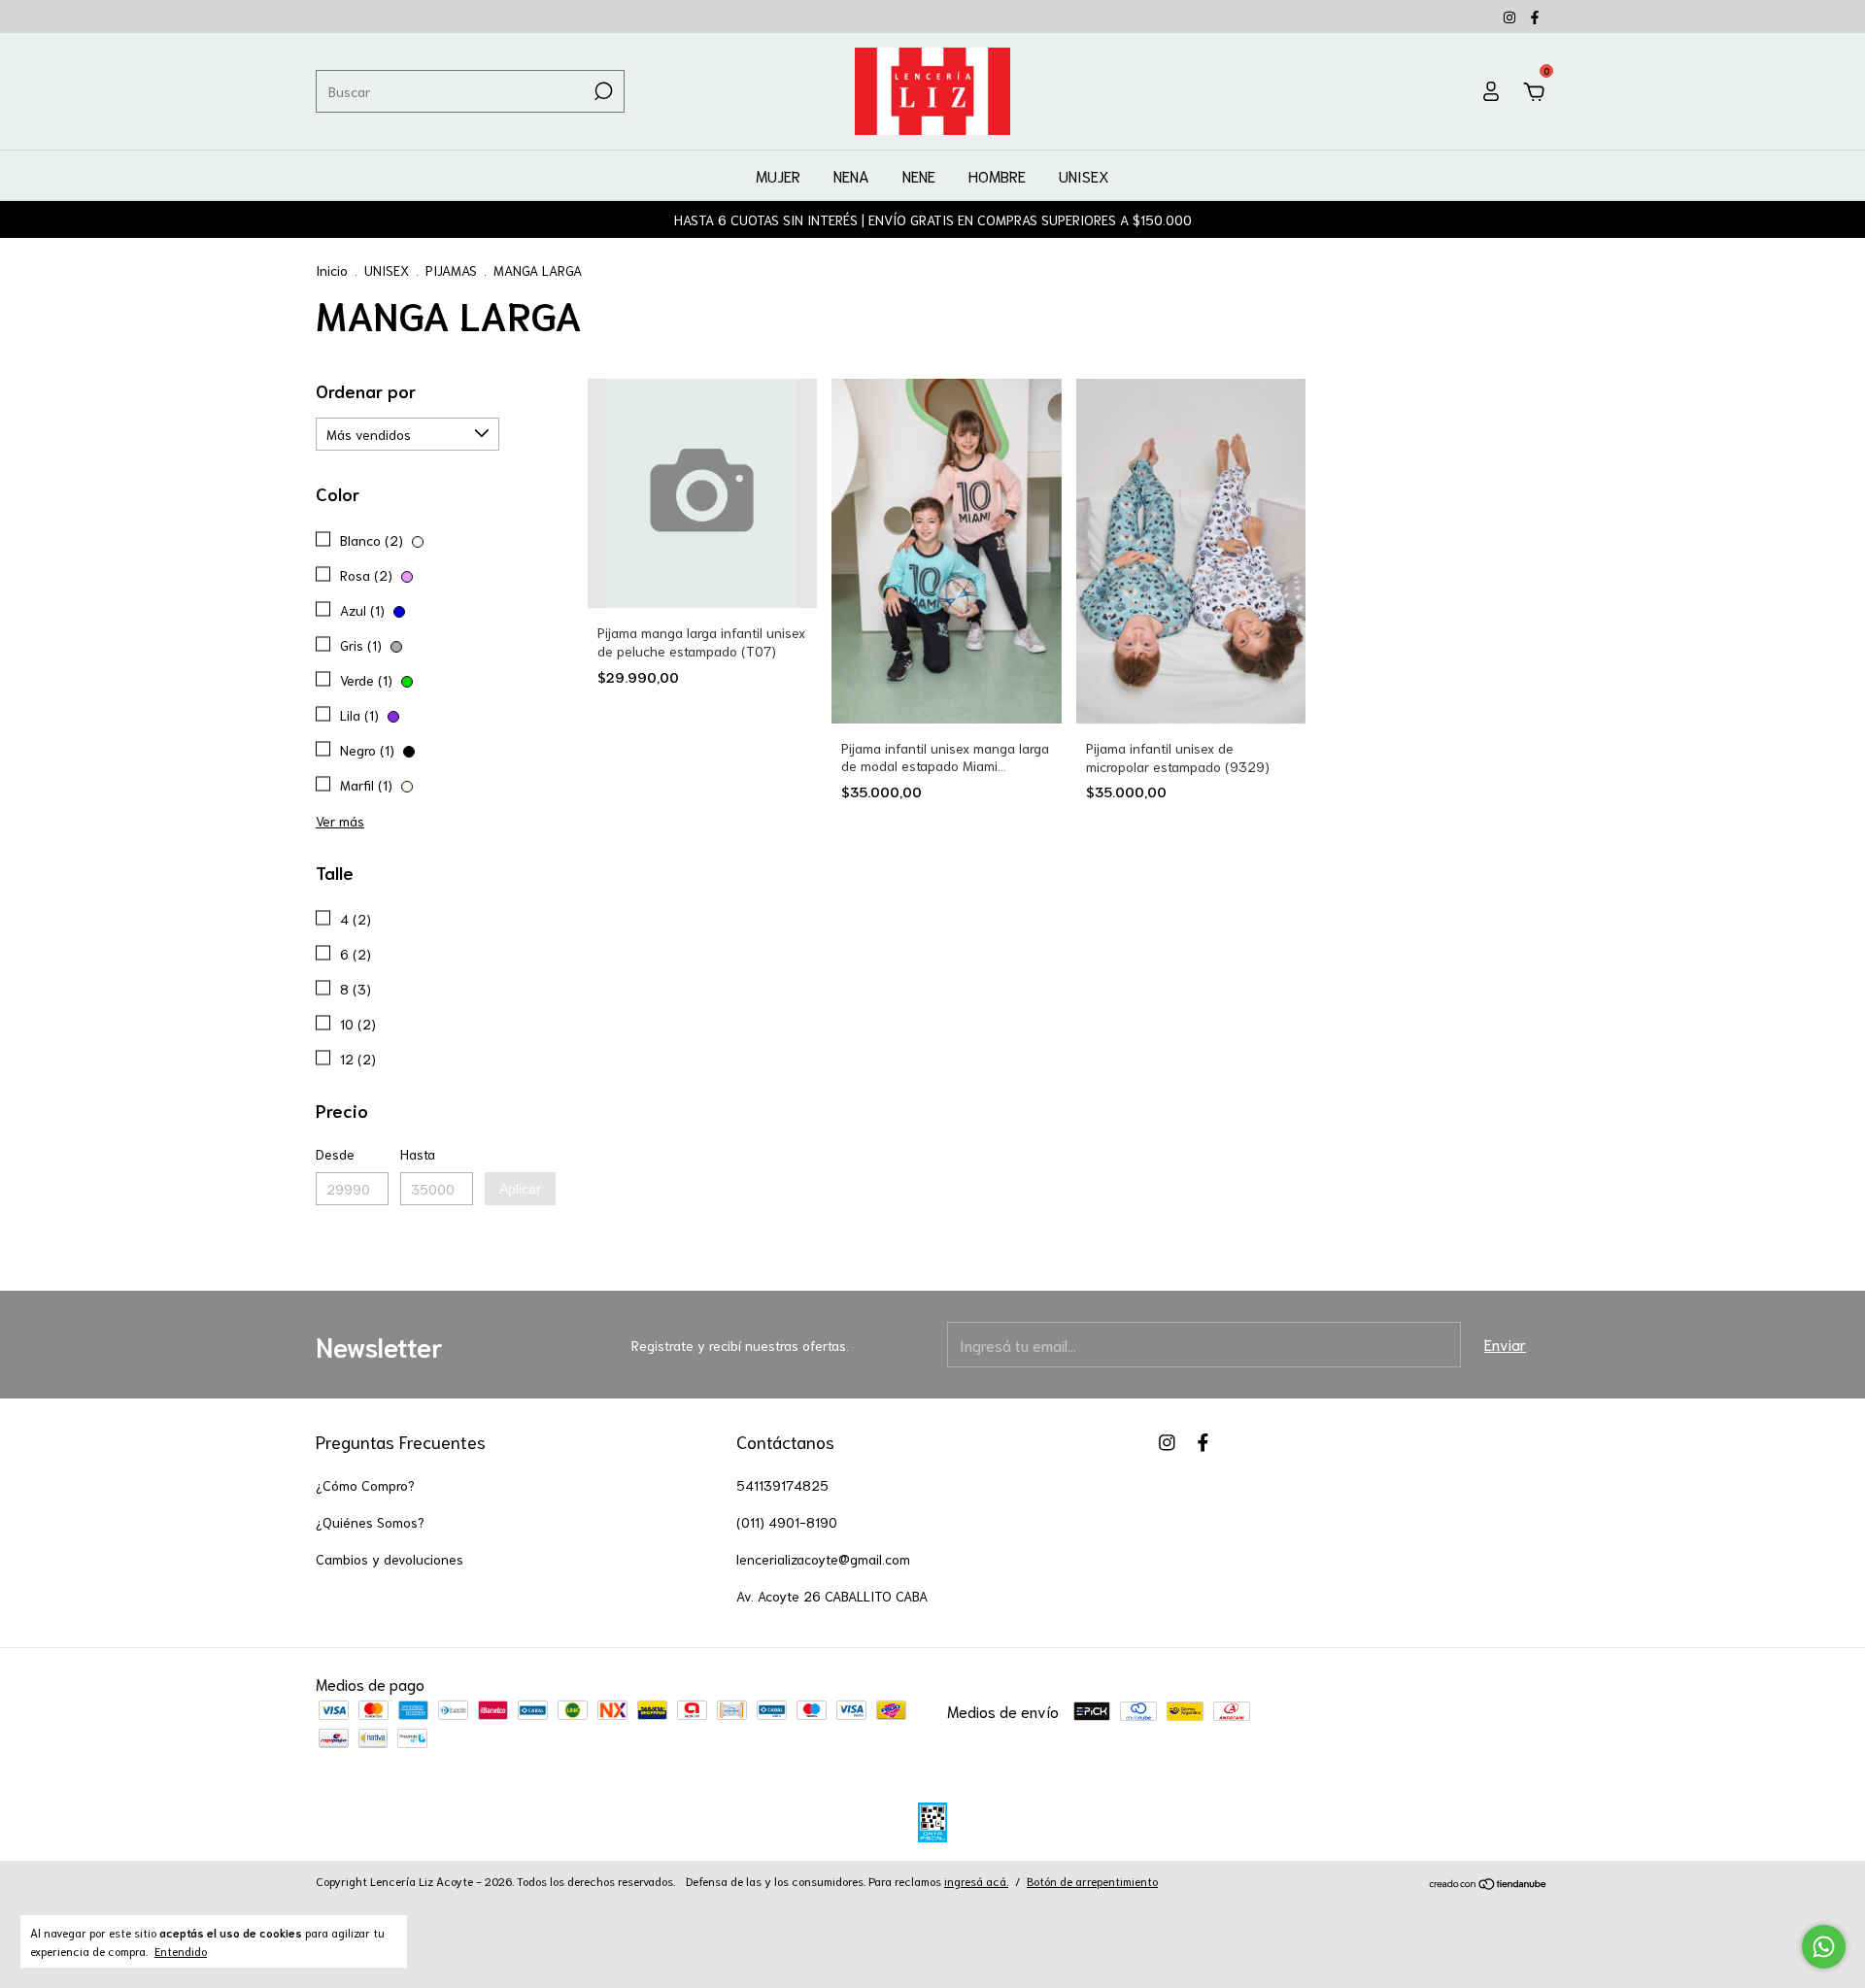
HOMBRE (997, 175)
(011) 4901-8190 (787, 1522)
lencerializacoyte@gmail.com (823, 1559)
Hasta (418, 1154)
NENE (919, 175)
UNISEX (1084, 175)
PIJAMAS (451, 270)
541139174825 (782, 1485)
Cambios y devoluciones (390, 1559)
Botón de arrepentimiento (1092, 1881)
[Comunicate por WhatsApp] (1824, 1947)
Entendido (181, 1951)
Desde (335, 1154)
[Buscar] (602, 91)
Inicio (332, 270)
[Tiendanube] (1489, 1884)
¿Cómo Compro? (365, 1485)
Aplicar (520, 1189)
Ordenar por (366, 390)
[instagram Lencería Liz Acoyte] (1511, 17)
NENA (851, 175)
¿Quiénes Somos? (370, 1522)
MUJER (778, 175)
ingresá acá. (976, 1881)
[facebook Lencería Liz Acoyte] (1535, 17)
